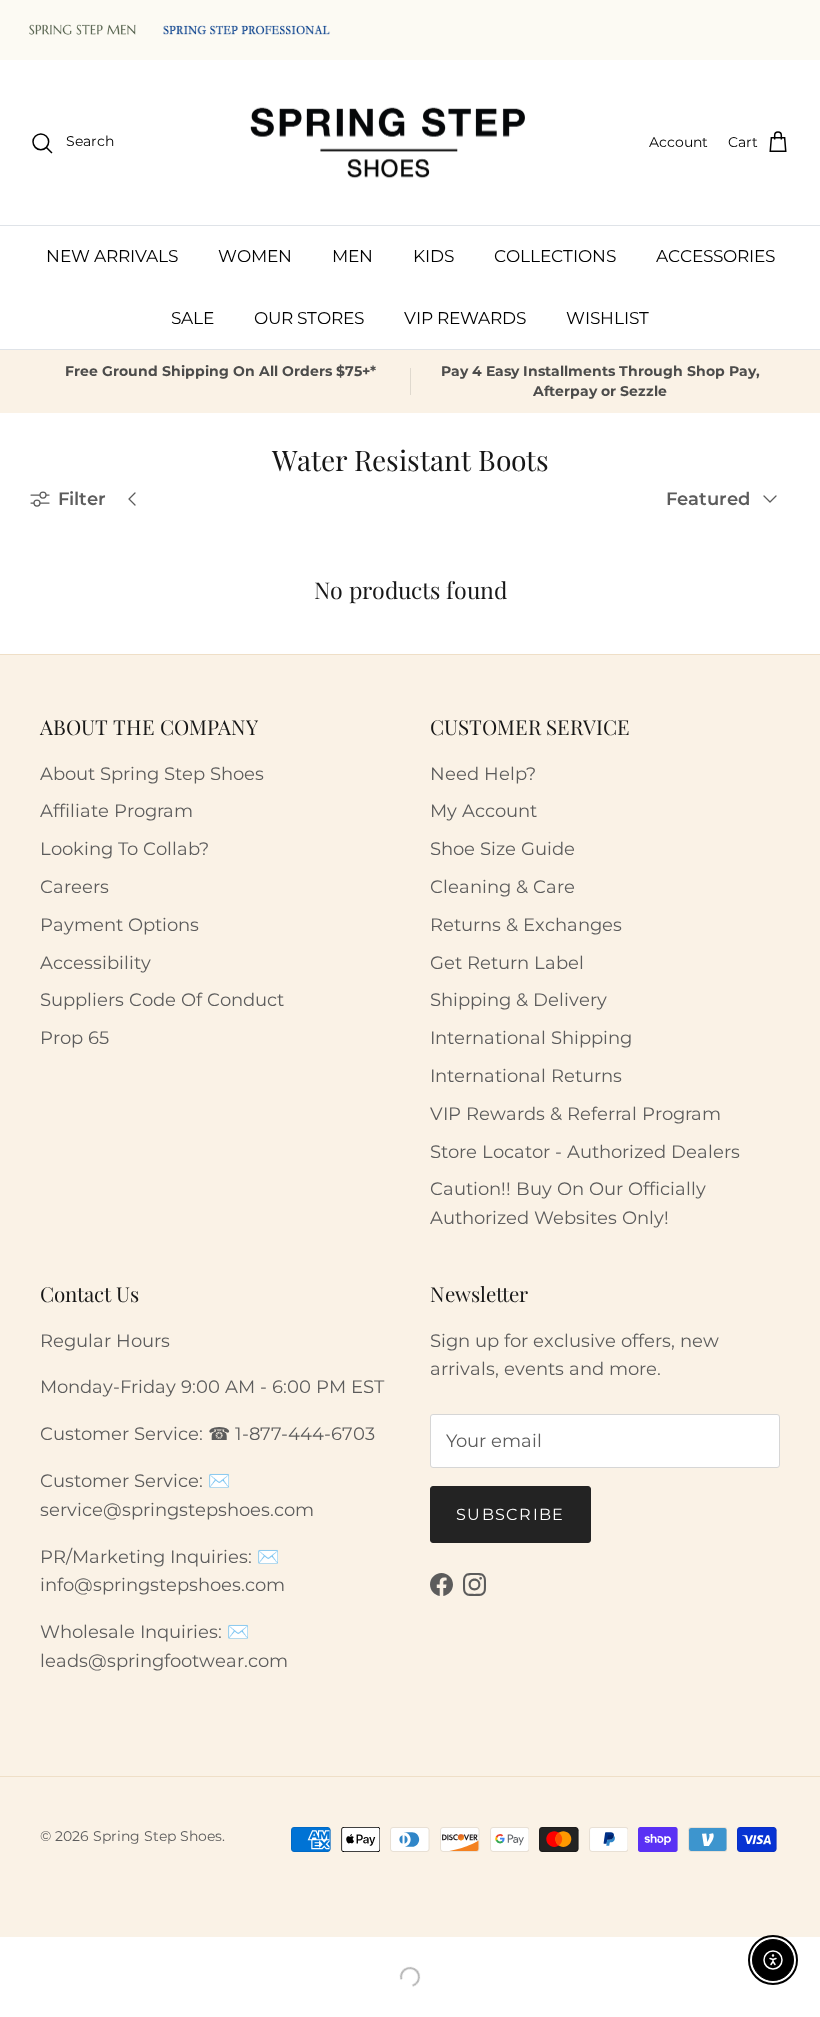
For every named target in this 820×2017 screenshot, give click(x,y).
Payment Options (119, 925)
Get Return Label (507, 963)
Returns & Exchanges (526, 925)
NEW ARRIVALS (112, 256)
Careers (74, 887)
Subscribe (510, 1514)
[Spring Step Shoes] (389, 143)
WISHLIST (607, 318)
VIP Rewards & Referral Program (575, 1114)
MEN (352, 256)
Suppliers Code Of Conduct (162, 1000)
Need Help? (483, 774)
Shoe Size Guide (502, 849)
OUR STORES (309, 318)
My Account (483, 811)
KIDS (433, 256)
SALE (192, 318)
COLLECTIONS (555, 256)
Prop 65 (74, 1038)
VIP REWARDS (465, 318)
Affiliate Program (116, 811)
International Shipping (531, 1038)
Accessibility (95, 963)
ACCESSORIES (715, 256)
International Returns (526, 1076)
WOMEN (255, 256)
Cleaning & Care (502, 887)
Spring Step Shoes (157, 1836)
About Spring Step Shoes (152, 774)
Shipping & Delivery (518, 1000)
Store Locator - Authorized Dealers (585, 1152)
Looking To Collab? (124, 849)
